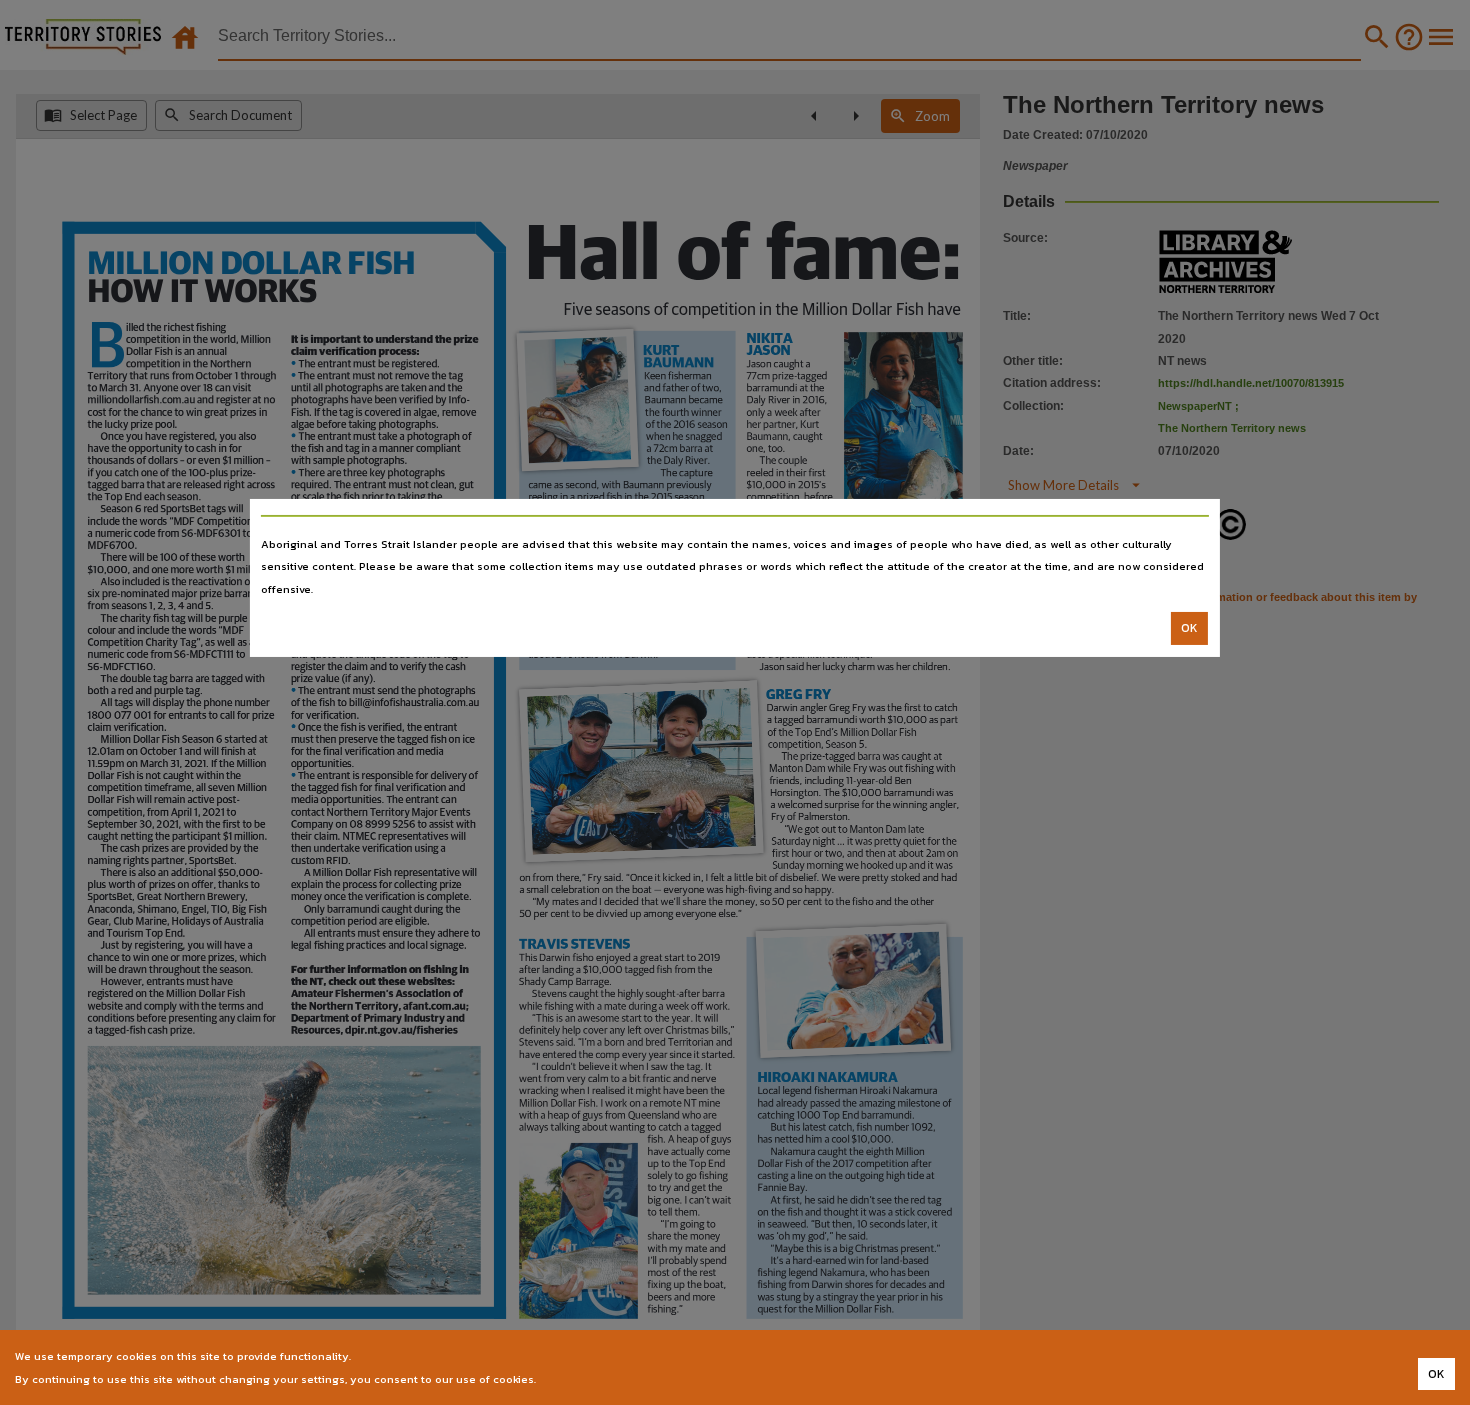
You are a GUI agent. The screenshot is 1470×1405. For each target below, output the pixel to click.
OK (1189, 628)
